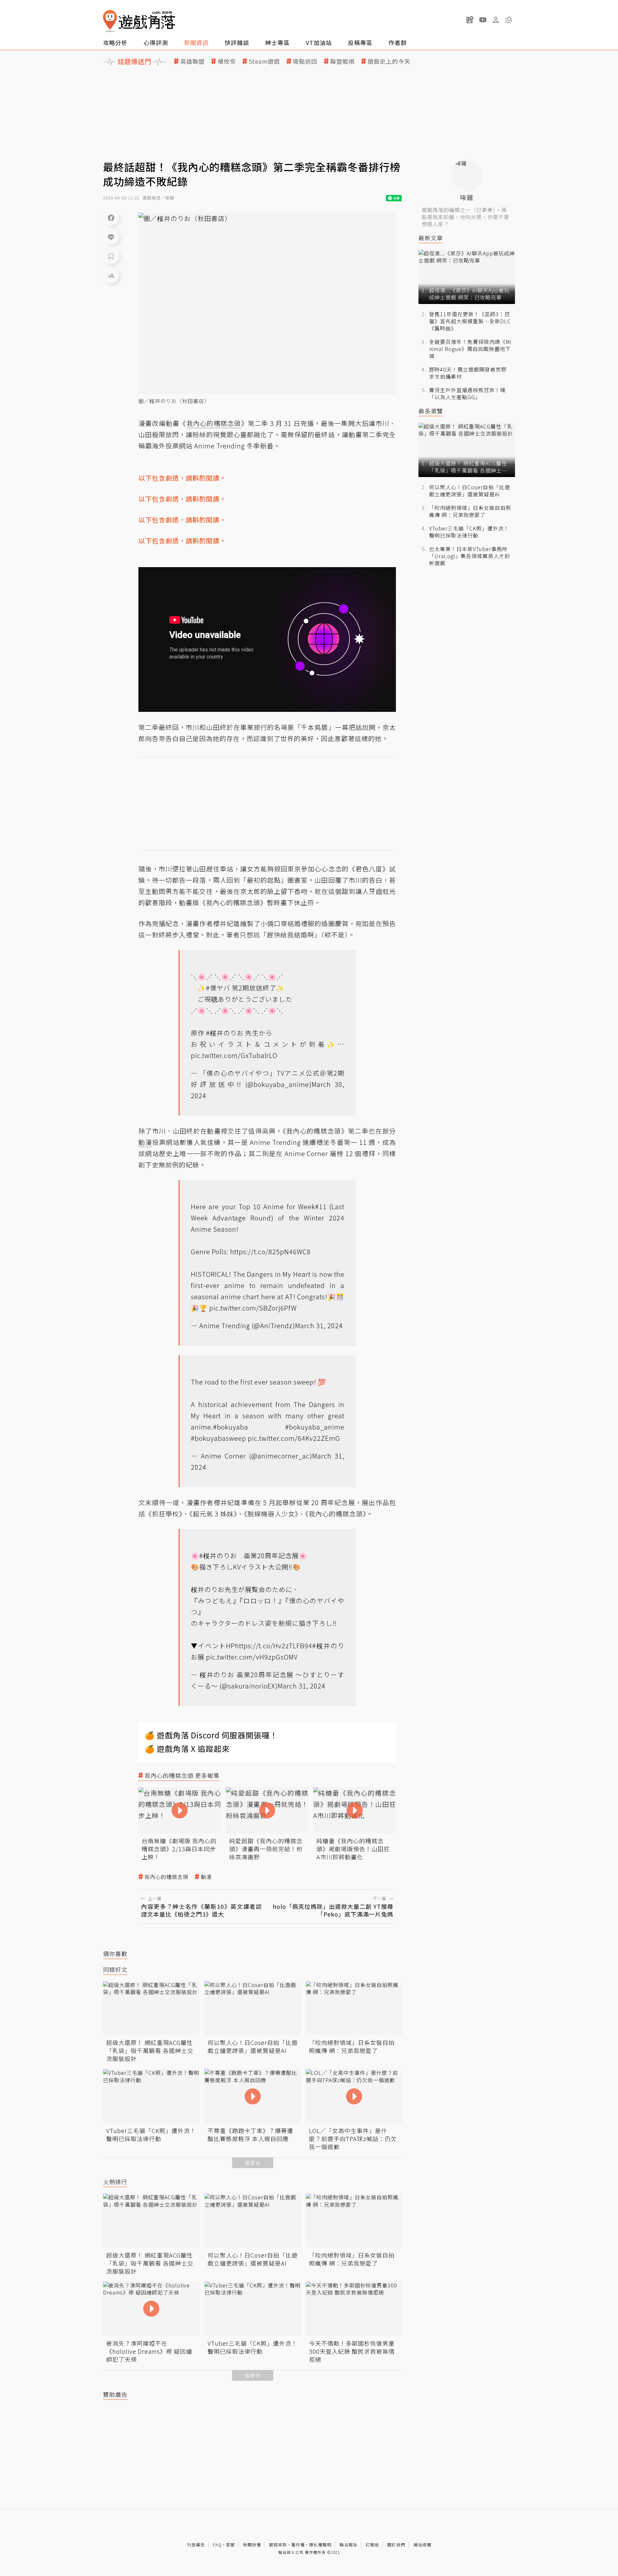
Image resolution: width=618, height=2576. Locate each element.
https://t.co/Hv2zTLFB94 (274, 1646)
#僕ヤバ (218, 988)
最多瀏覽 (431, 411)
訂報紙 (372, 2545)
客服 (230, 2545)
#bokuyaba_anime (315, 1427)
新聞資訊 (196, 42)
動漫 (206, 1877)
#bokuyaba (231, 1427)
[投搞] (470, 20)
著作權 (298, 2545)
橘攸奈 (227, 61)
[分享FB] (111, 217)
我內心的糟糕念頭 (166, 1877)
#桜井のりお (225, 1033)
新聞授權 (252, 2545)
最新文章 (431, 238)
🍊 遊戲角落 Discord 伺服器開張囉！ (211, 1735)
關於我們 (396, 2545)
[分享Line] (111, 237)
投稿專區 (360, 42)
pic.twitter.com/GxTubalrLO (234, 1055)
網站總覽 (422, 2545)
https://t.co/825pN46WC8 (270, 1251)
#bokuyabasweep (219, 1438)
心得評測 (156, 42)
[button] (509, 20)
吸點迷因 (305, 61)
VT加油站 (319, 42)
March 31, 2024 (319, 1325)
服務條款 (278, 2545)
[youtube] (483, 20)
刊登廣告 (196, 2545)
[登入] (496, 20)
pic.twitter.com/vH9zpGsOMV (252, 1657)
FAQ (217, 2545)
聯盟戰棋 (342, 61)
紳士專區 (277, 42)
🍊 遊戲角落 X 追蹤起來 (187, 1748)
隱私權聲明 (320, 2545)
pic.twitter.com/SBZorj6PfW (253, 1308)
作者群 (398, 42)
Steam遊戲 (264, 61)
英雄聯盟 (192, 61)
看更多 (253, 2163)
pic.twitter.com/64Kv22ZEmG (294, 1438)
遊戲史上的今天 (389, 61)
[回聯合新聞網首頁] (110, 21)
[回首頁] (139, 21)
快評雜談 (237, 42)
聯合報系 (349, 2545)
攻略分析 (115, 42)
